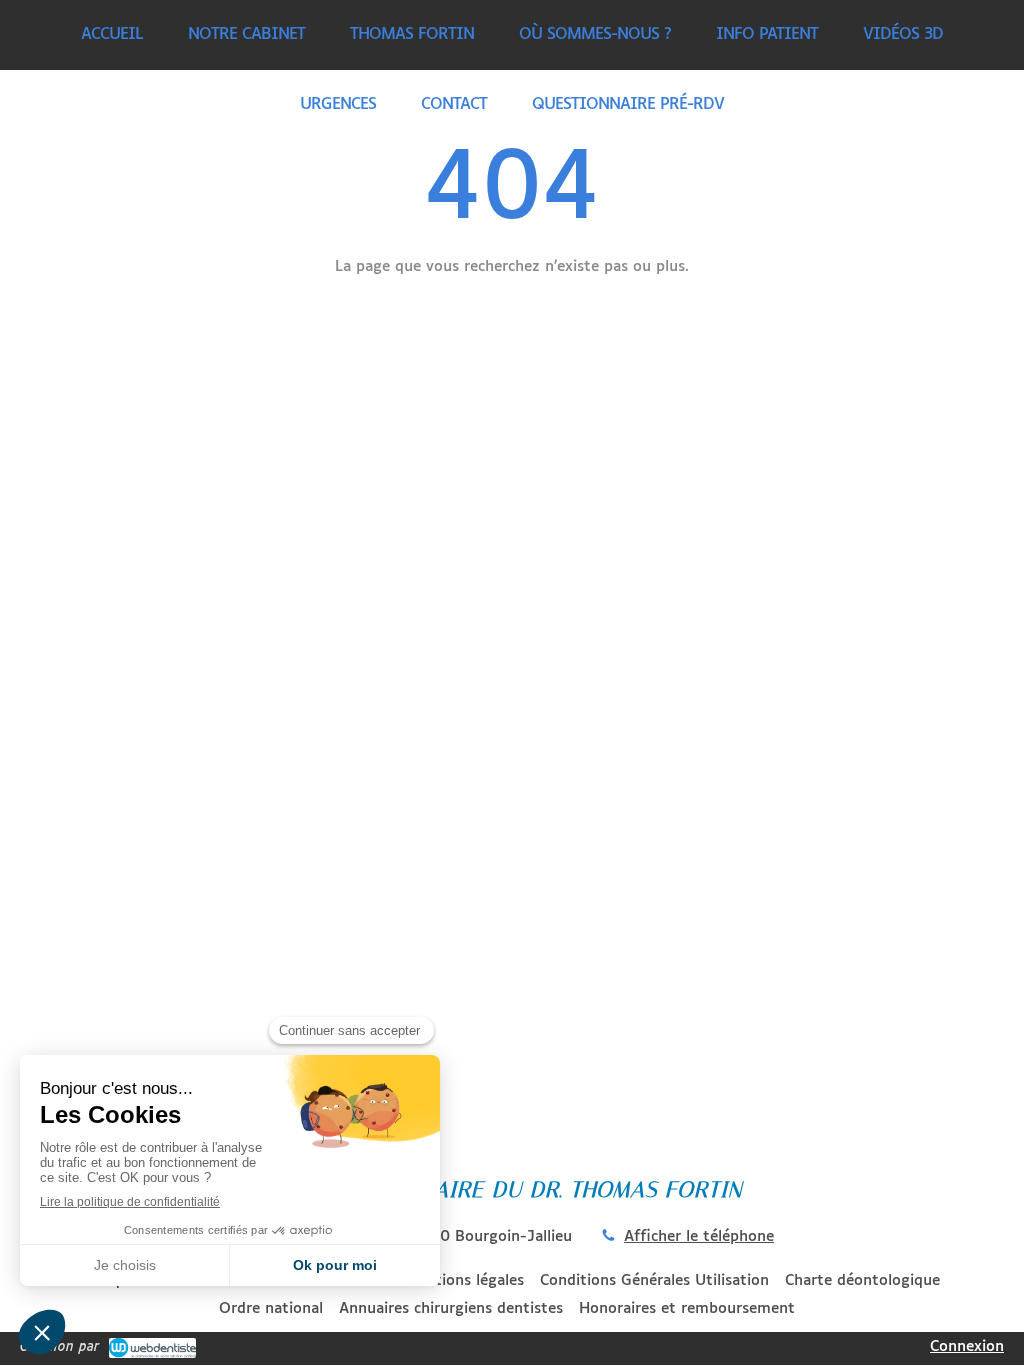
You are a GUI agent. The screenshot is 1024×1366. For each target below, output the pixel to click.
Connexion (967, 1346)
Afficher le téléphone (699, 1236)
